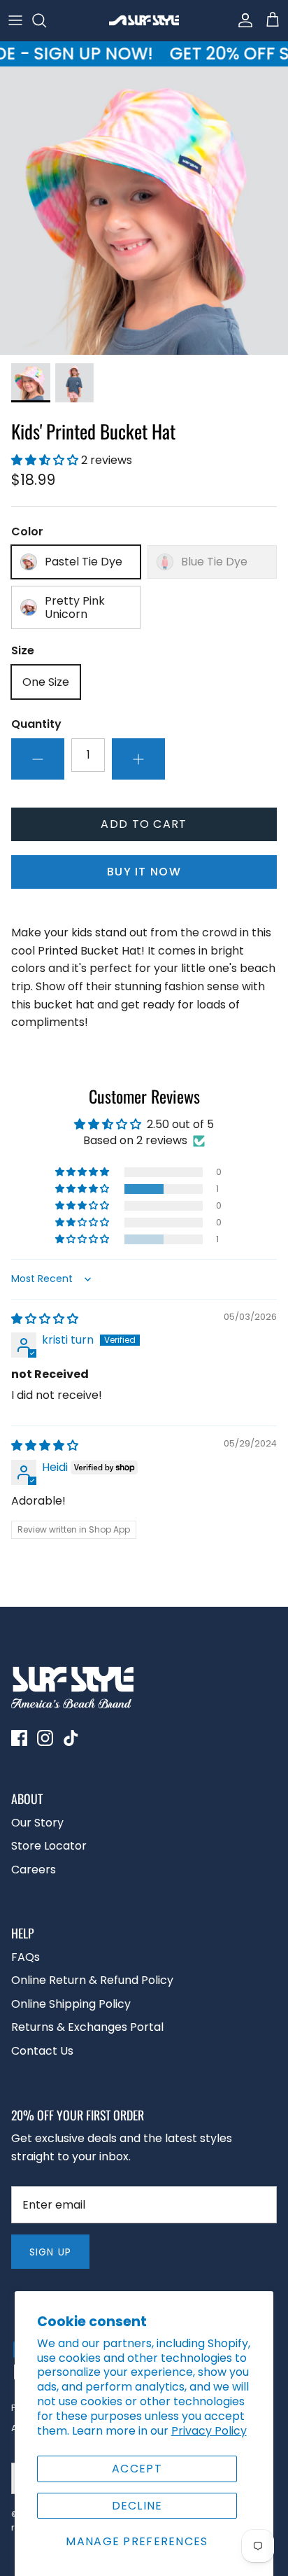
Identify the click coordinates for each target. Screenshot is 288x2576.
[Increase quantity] (138, 759)
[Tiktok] (71, 1738)
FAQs (26, 1957)
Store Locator (49, 1846)
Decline (137, 2506)
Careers (34, 1870)
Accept (137, 2469)
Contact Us (42, 2051)
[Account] (242, 20)
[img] (45, 1319)
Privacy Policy (209, 2431)
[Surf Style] (144, 20)
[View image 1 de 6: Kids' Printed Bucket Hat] (31, 383)
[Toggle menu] (15, 20)
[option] (144, 211)
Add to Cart (144, 824)
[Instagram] (45, 1738)
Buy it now (144, 872)
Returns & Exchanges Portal (87, 2027)
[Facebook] (19, 1738)
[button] (46, 460)
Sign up (50, 2252)
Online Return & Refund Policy (92, 1980)
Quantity (36, 724)
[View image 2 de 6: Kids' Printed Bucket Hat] (75, 383)
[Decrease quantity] (38, 759)
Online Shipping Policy (71, 2004)
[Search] (46, 20)
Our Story (37, 1823)
